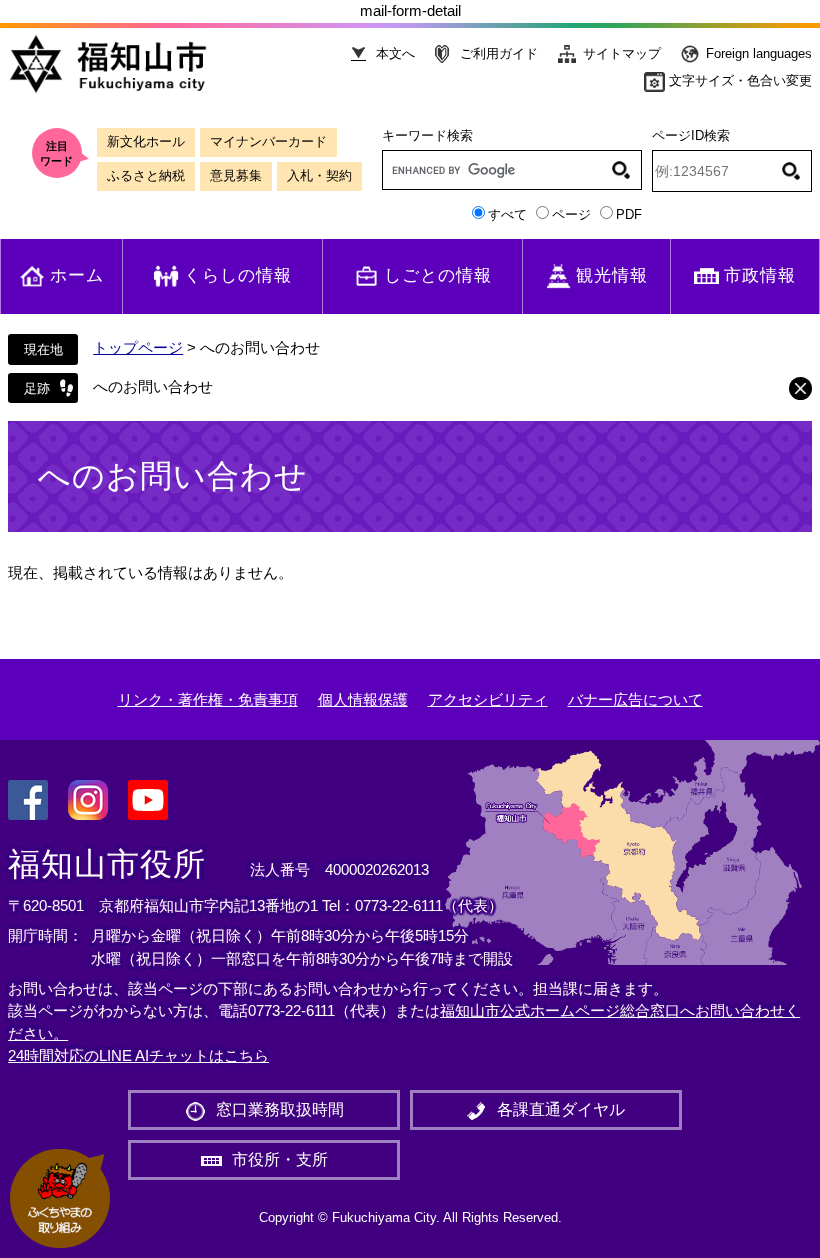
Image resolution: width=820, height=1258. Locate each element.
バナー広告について (635, 699)
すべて (507, 214)
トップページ (138, 347)
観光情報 (612, 275)
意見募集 (236, 175)
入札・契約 (319, 175)
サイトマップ (622, 53)
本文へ (395, 53)
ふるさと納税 (146, 175)
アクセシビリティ (488, 699)
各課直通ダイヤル (561, 1109)
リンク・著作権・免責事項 (208, 699)
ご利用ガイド (499, 53)
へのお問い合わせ (153, 386)
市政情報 (760, 275)
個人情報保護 (363, 699)
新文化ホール (146, 141)
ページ (571, 214)
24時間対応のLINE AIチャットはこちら (138, 1055)
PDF (629, 214)
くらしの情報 (238, 275)
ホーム (77, 275)
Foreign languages (759, 53)
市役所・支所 (280, 1159)
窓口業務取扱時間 (280, 1109)
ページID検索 (691, 135)
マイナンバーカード (268, 141)
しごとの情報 (438, 275)
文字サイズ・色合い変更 (740, 80)
